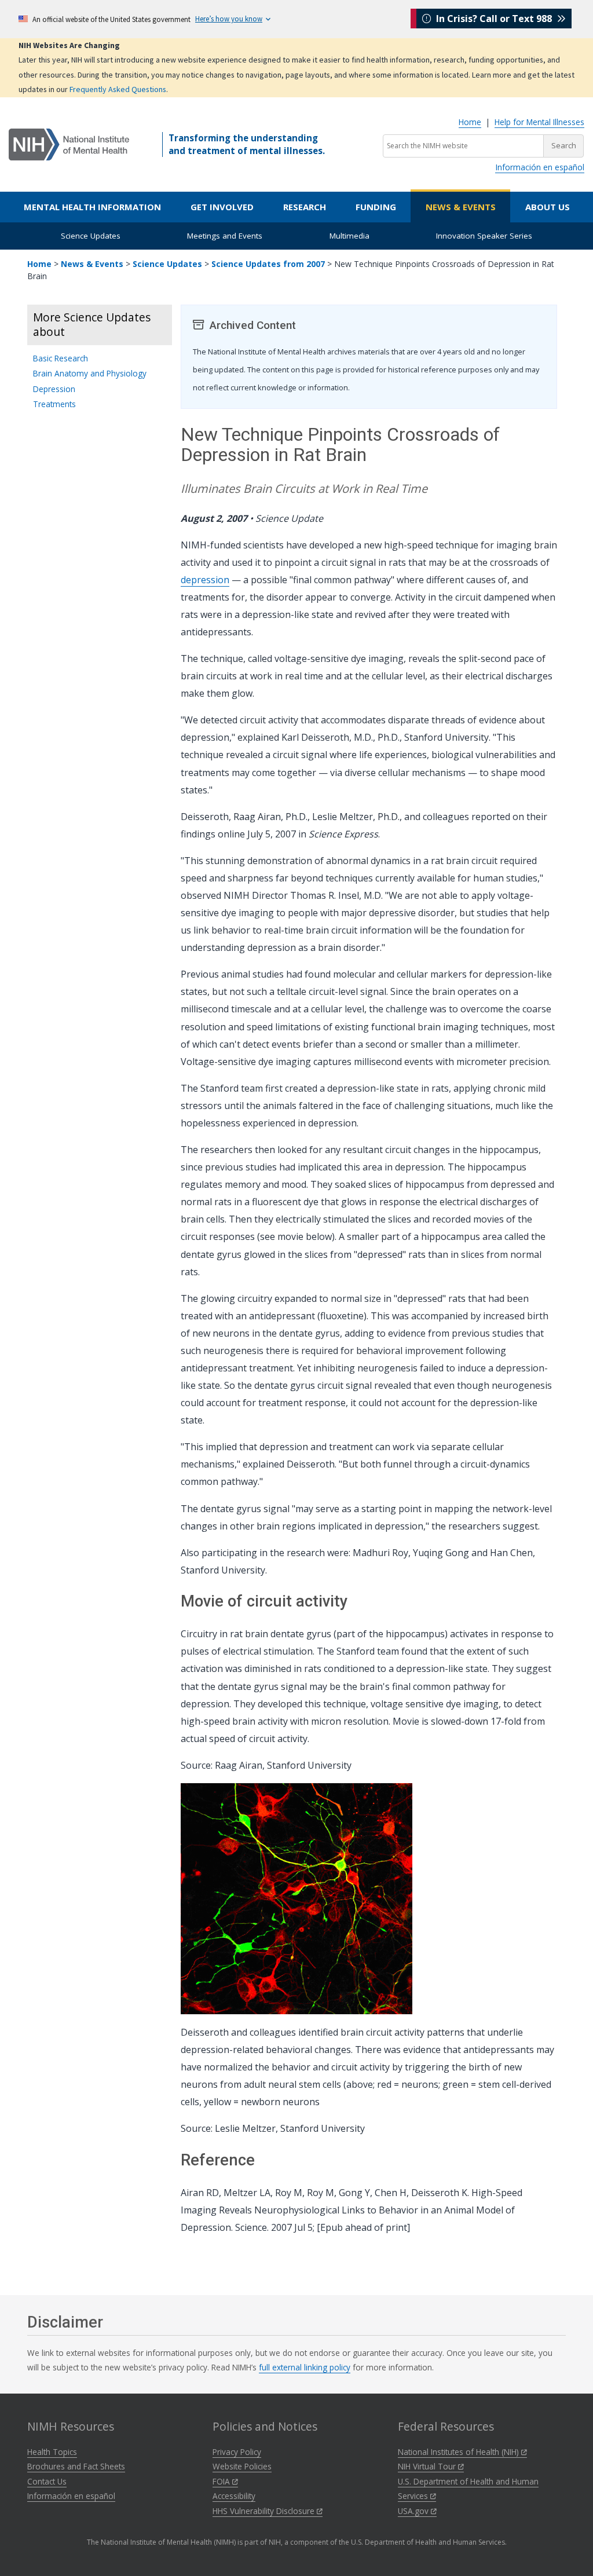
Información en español (540, 167)
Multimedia (349, 236)
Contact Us (47, 2481)
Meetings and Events (225, 236)
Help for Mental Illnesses (539, 122)
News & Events (461, 207)
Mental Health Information (92, 207)
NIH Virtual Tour (428, 2466)
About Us (548, 207)
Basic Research (61, 358)
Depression (54, 389)
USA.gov (414, 2511)
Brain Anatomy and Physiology (90, 373)
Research (305, 207)
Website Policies (242, 2466)
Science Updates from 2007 (268, 264)
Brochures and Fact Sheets (76, 2466)
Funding (376, 207)
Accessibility (234, 2496)
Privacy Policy (237, 2452)
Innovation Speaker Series (484, 236)
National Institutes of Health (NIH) (460, 2452)
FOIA (222, 2481)
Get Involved (222, 207)
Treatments (54, 404)
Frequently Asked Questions (118, 89)
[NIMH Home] (69, 144)
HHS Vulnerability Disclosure (265, 2511)
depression (205, 580)
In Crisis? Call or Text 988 (494, 19)
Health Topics (52, 2452)
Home (470, 122)
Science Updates (91, 236)
